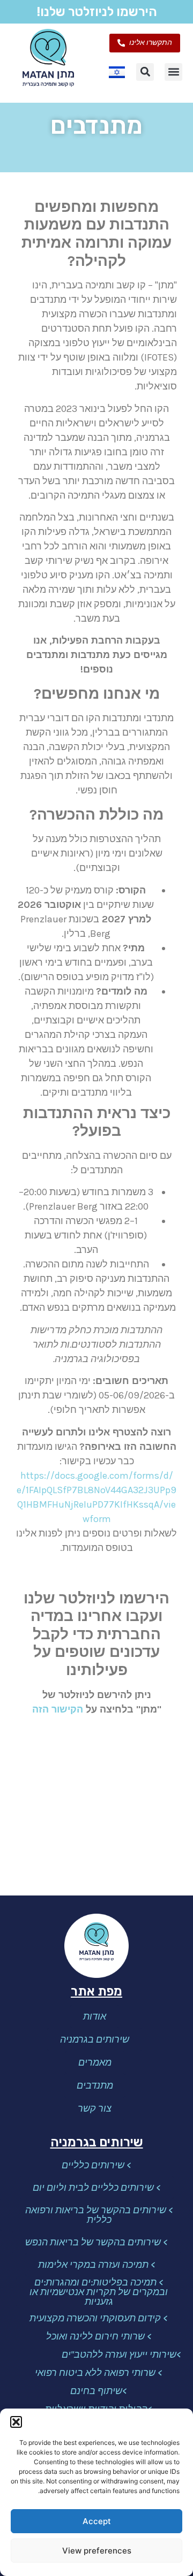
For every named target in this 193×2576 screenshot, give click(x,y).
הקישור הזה (58, 1709)
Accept (97, 2521)
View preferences (97, 2551)
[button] (16, 2422)
